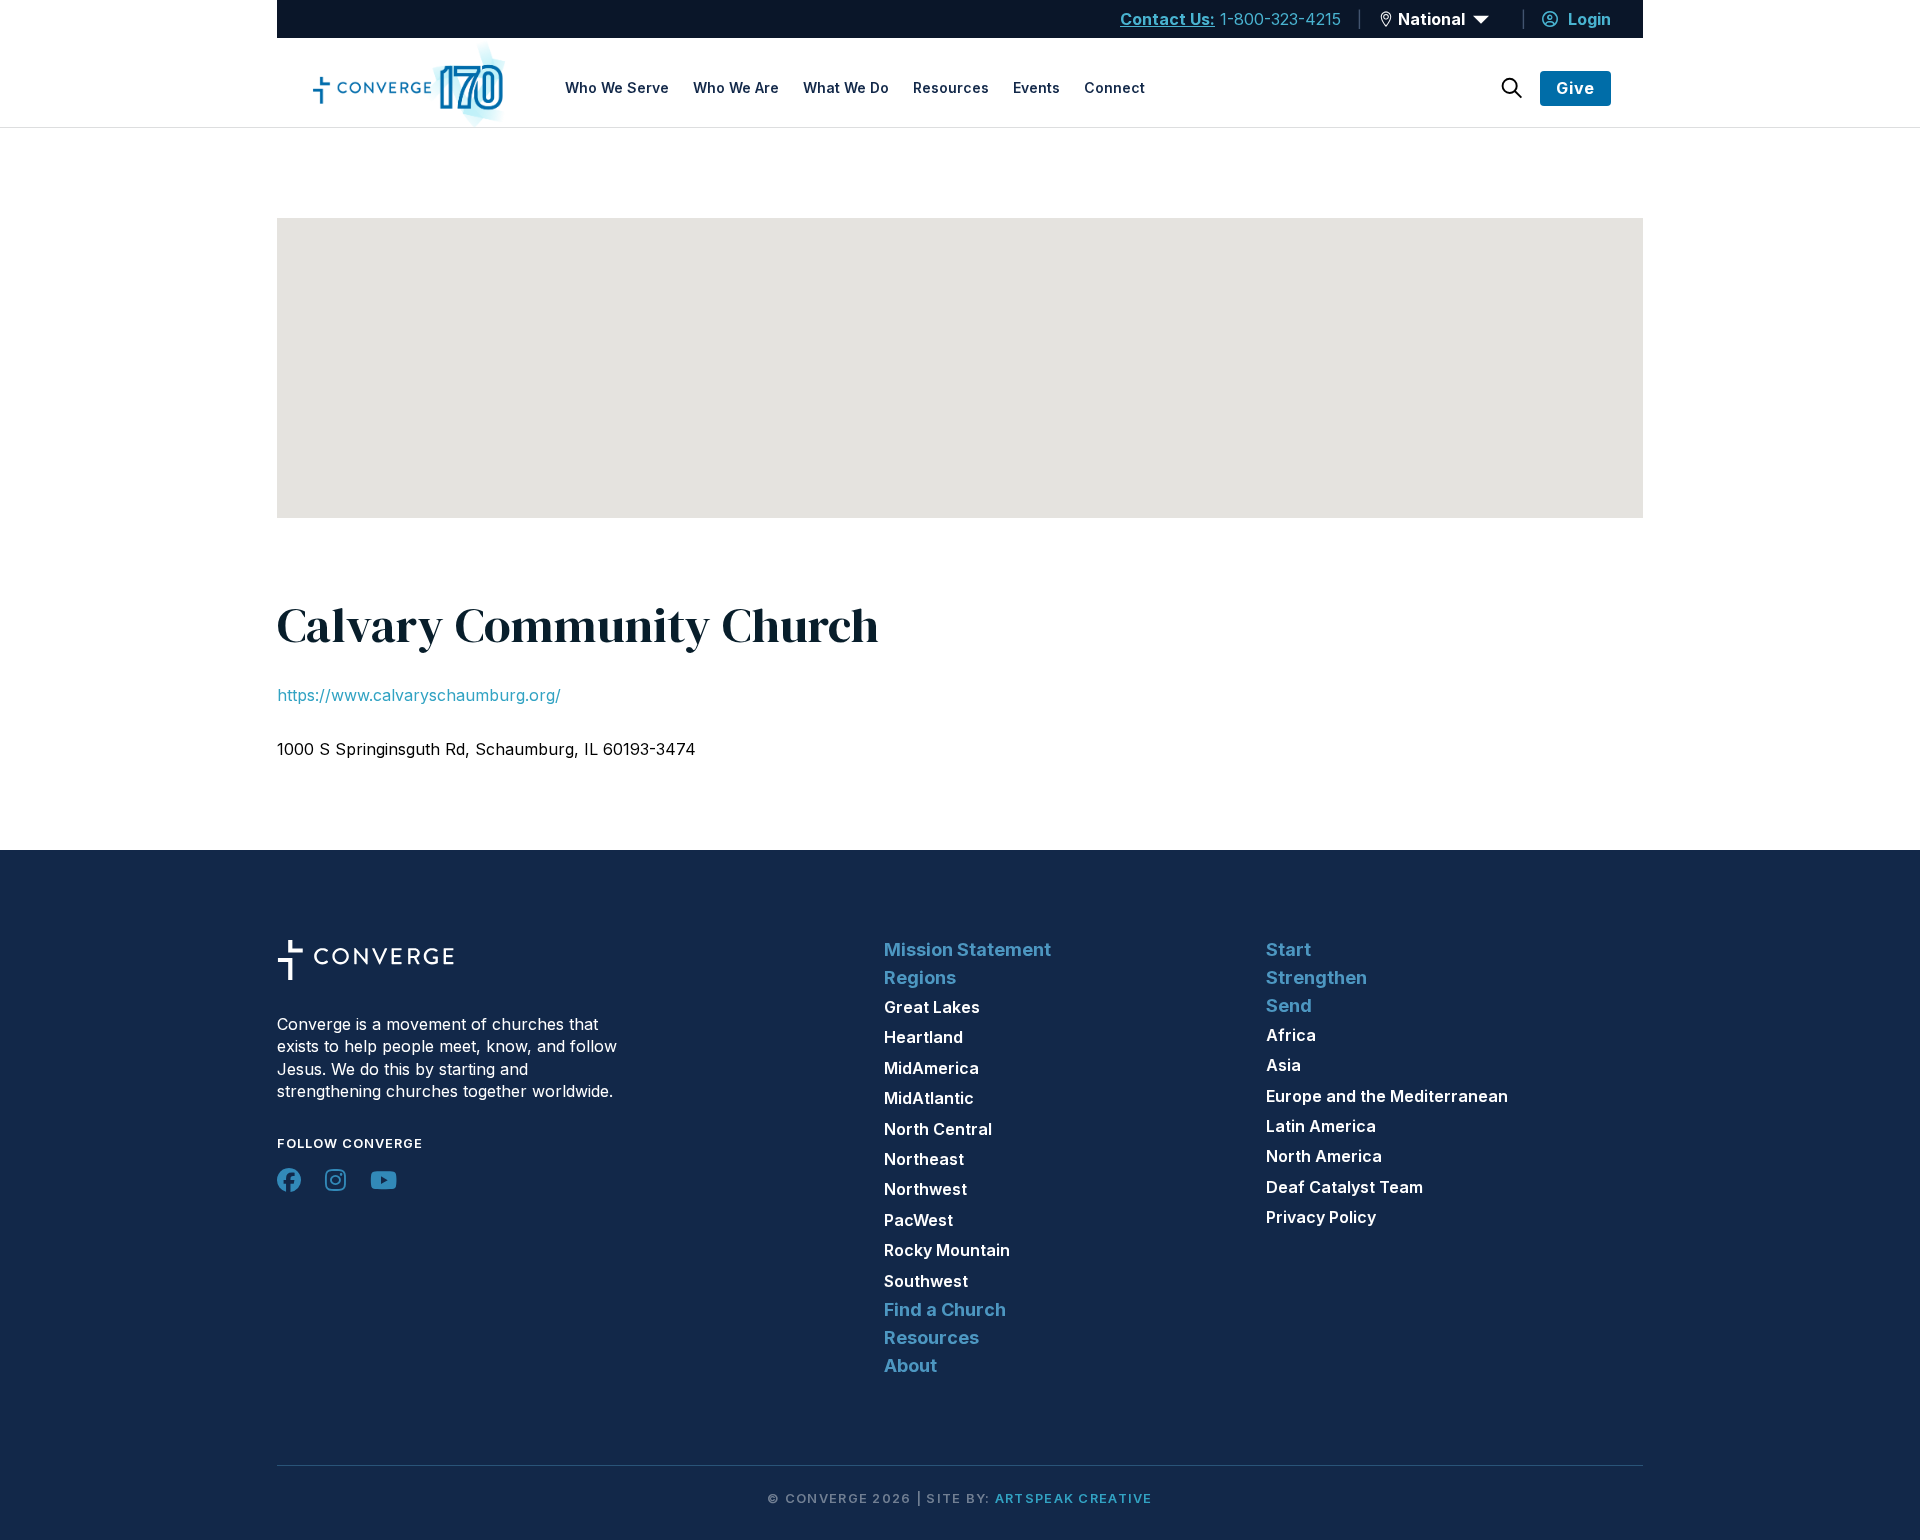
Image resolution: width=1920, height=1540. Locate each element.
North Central (938, 1129)
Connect (1114, 87)
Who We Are (736, 87)
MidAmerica (931, 1068)
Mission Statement (967, 949)
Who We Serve (617, 87)
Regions (920, 977)
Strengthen (1316, 977)
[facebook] (289, 1180)
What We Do (846, 87)
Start (1288, 949)
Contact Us (1165, 19)
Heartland (923, 1037)
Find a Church (945, 1309)
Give (1575, 88)
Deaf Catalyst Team (1344, 1187)
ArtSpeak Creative (1074, 1498)
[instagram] (335, 1180)
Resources (951, 87)
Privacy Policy (1321, 1217)
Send (1289, 1005)
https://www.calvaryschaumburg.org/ (419, 695)
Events (1036, 87)
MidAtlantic (929, 1098)
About (910, 1365)
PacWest (918, 1220)
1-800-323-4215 (1280, 19)
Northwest (925, 1189)
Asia (1283, 1065)
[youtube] (383, 1180)
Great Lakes (932, 1007)
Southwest (926, 1281)
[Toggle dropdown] (1386, 19)
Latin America (1321, 1126)
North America (1324, 1156)
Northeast (924, 1159)
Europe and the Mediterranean (1387, 1096)
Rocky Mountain (947, 1250)
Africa (1291, 1035)
